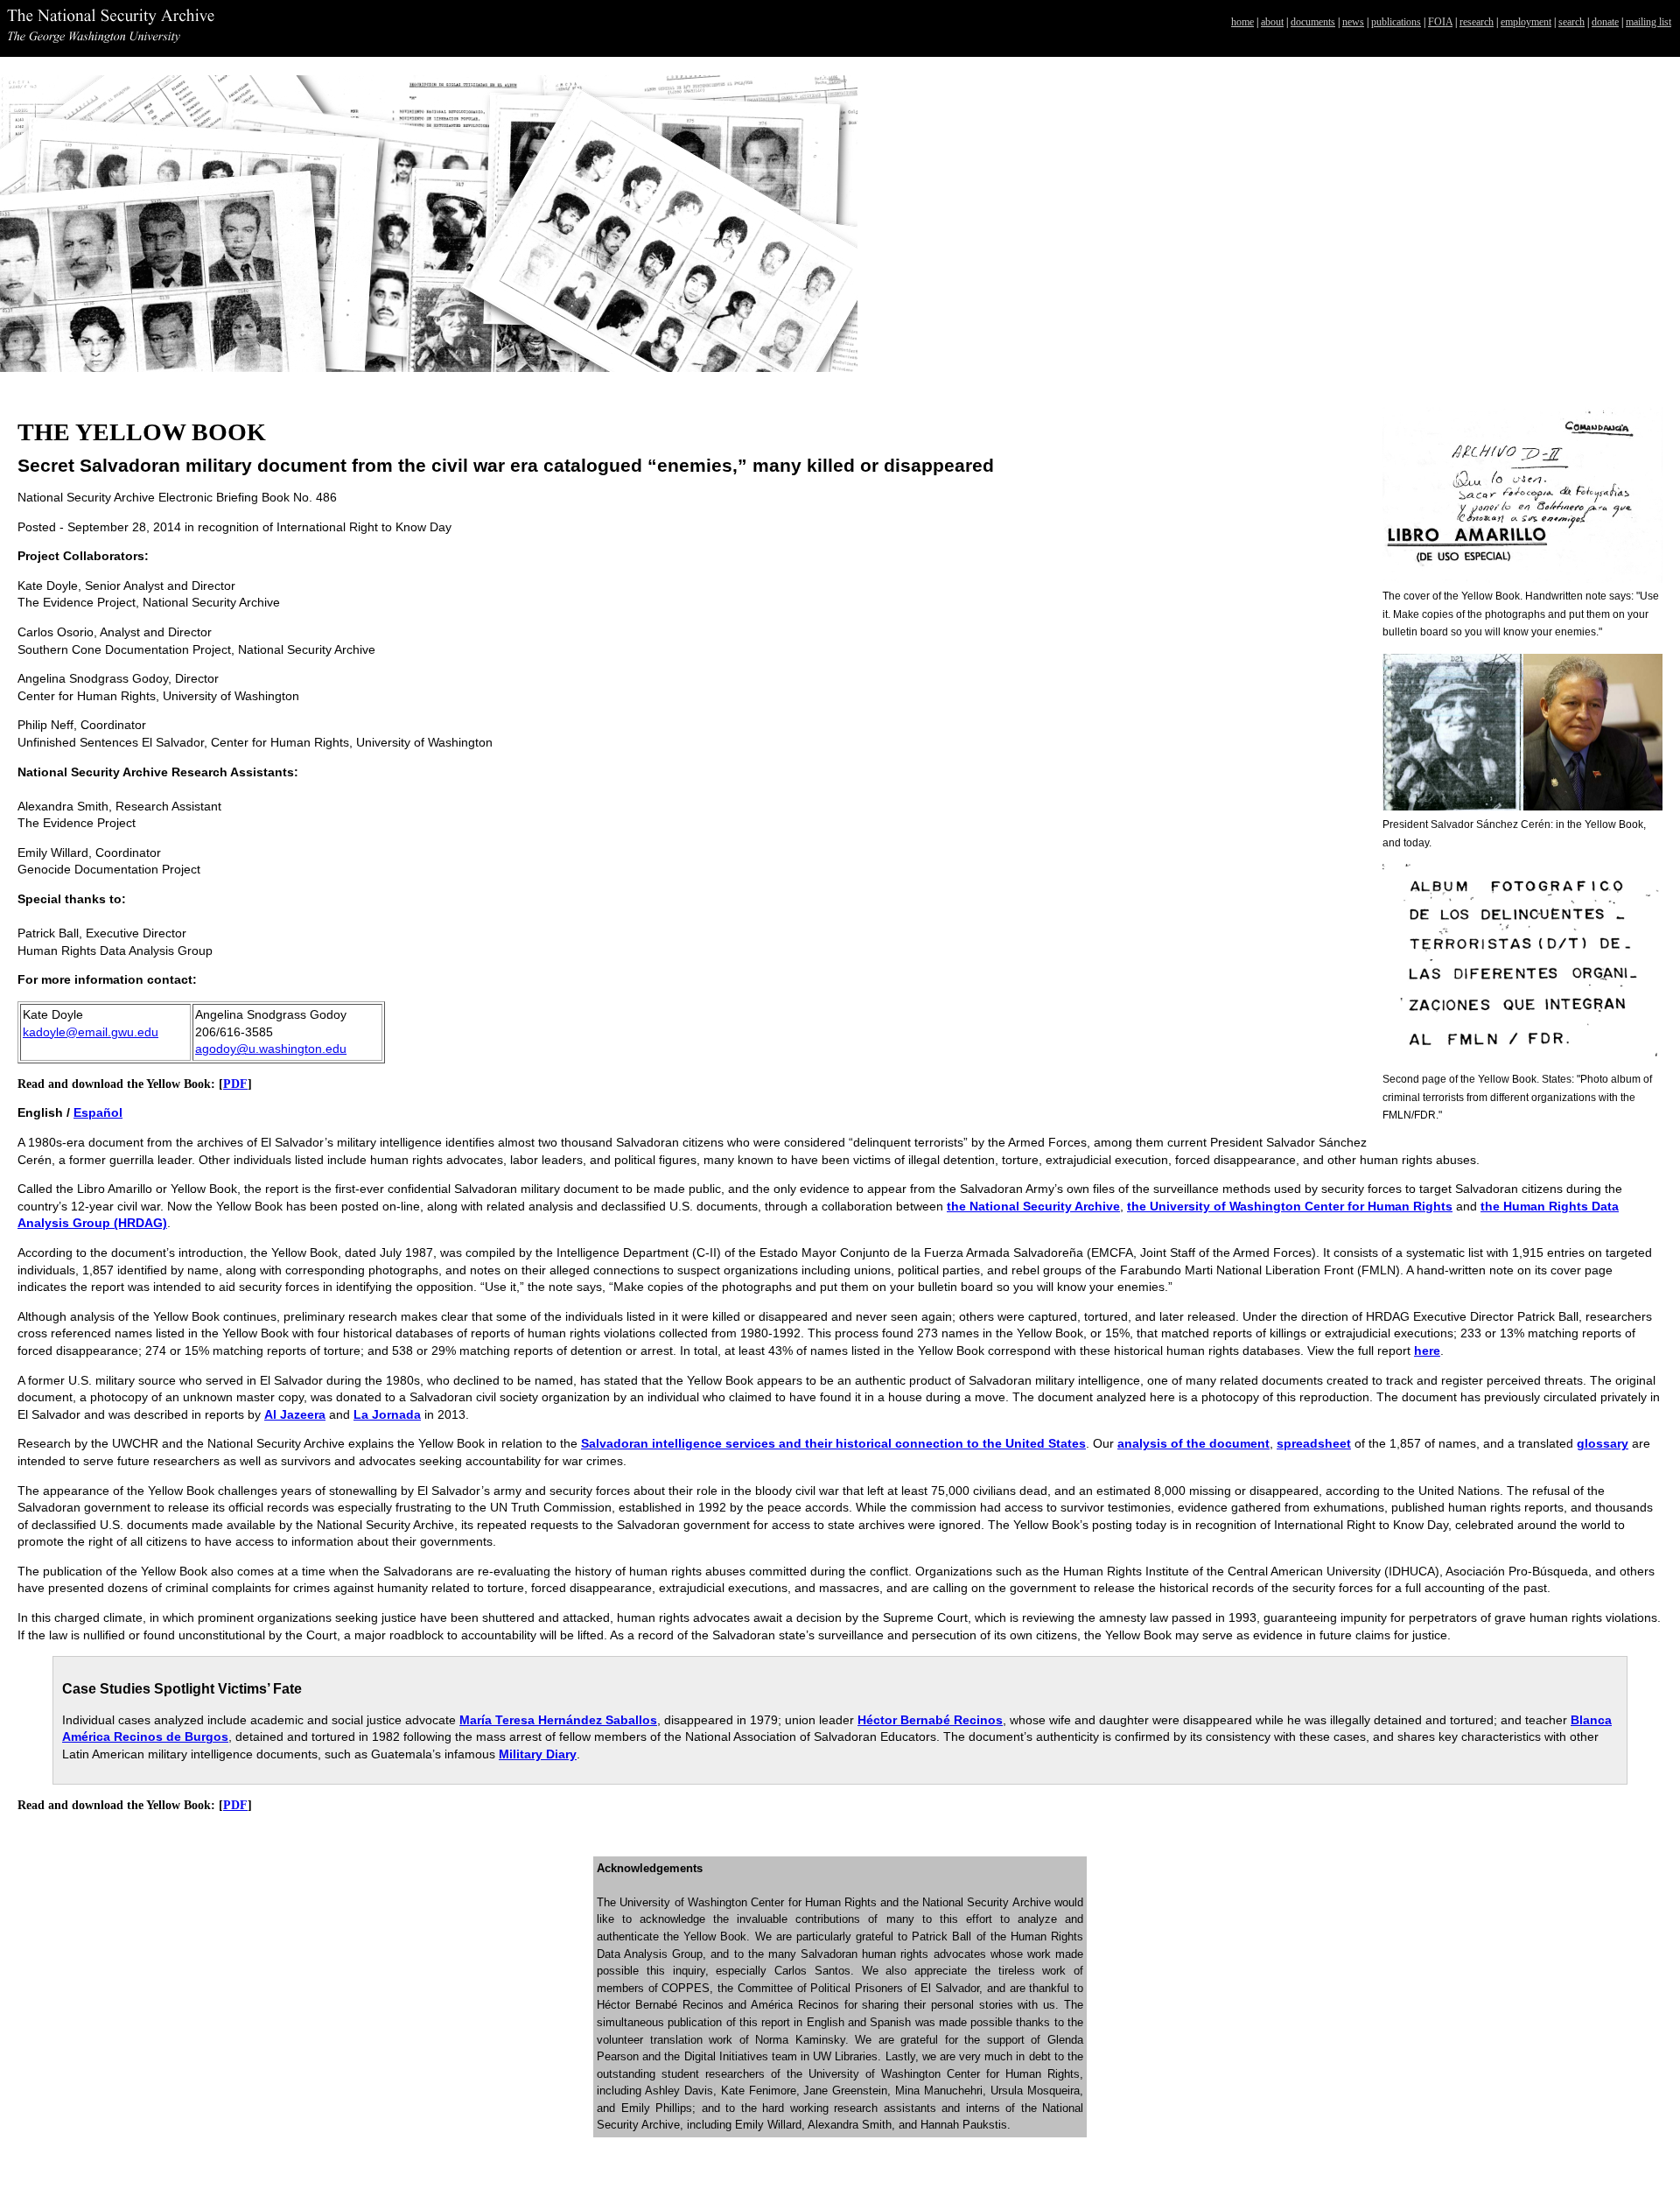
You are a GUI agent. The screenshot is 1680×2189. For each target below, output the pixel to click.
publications (1396, 22)
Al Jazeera (295, 1414)
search (1571, 22)
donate (1605, 22)
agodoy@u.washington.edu (271, 1049)
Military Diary (538, 1754)
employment (1526, 22)
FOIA (1440, 22)
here (1427, 1351)
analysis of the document (1193, 1443)
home (1242, 22)
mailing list (1648, 22)
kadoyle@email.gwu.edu (91, 1032)
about (1272, 22)
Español (98, 1112)
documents (1313, 22)
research (1477, 22)
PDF (235, 1084)
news (1353, 22)
